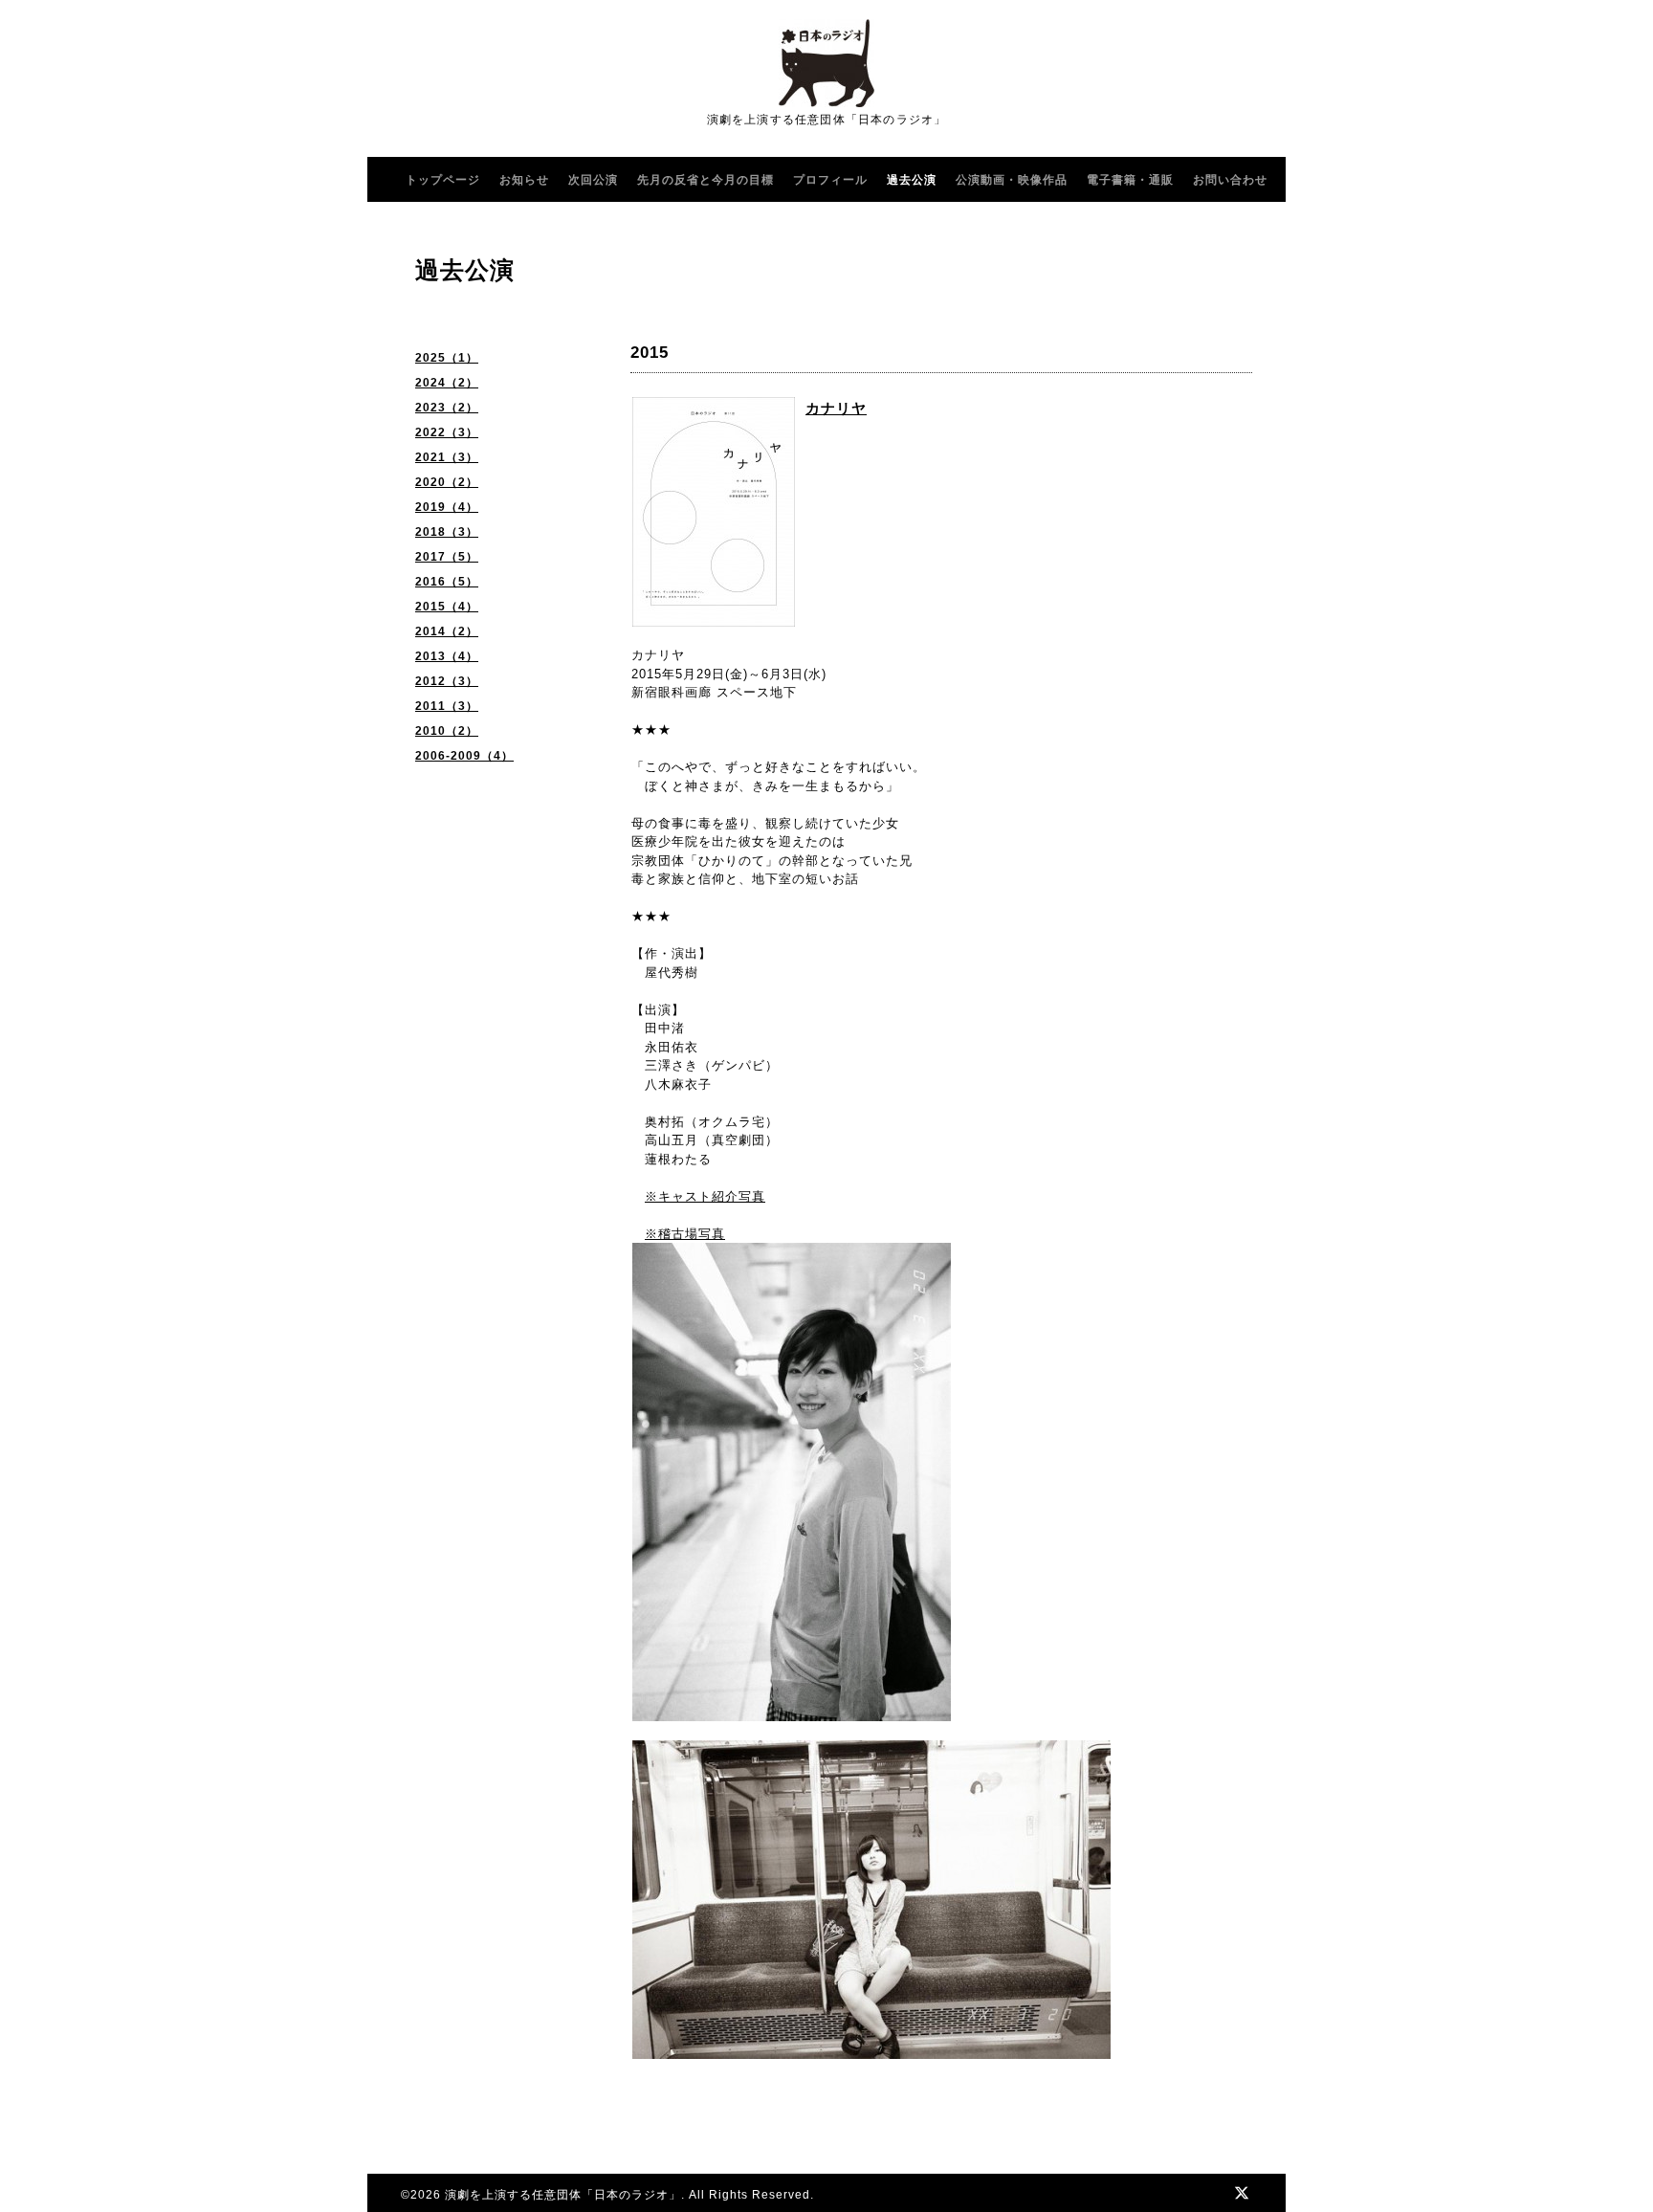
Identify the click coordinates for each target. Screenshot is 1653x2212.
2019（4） (447, 507)
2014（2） (447, 631)
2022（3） (447, 432)
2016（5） (447, 582)
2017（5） (447, 557)
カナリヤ (836, 408)
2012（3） (447, 681)
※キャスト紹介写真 (705, 1196)
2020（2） (447, 482)
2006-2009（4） (464, 756)
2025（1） (447, 358)
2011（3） (447, 706)
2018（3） (447, 532)
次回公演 (593, 180)
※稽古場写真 (685, 1234)
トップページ (443, 180)
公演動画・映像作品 (1012, 180)
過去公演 (912, 180)
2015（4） (447, 607)
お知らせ (524, 180)
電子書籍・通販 (1130, 180)
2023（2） (447, 408)
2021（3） (447, 457)
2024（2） (447, 383)
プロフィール (830, 180)
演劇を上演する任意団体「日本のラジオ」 (563, 2195)
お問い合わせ (1230, 180)
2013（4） (447, 656)
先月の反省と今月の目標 (705, 180)
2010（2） (447, 731)
